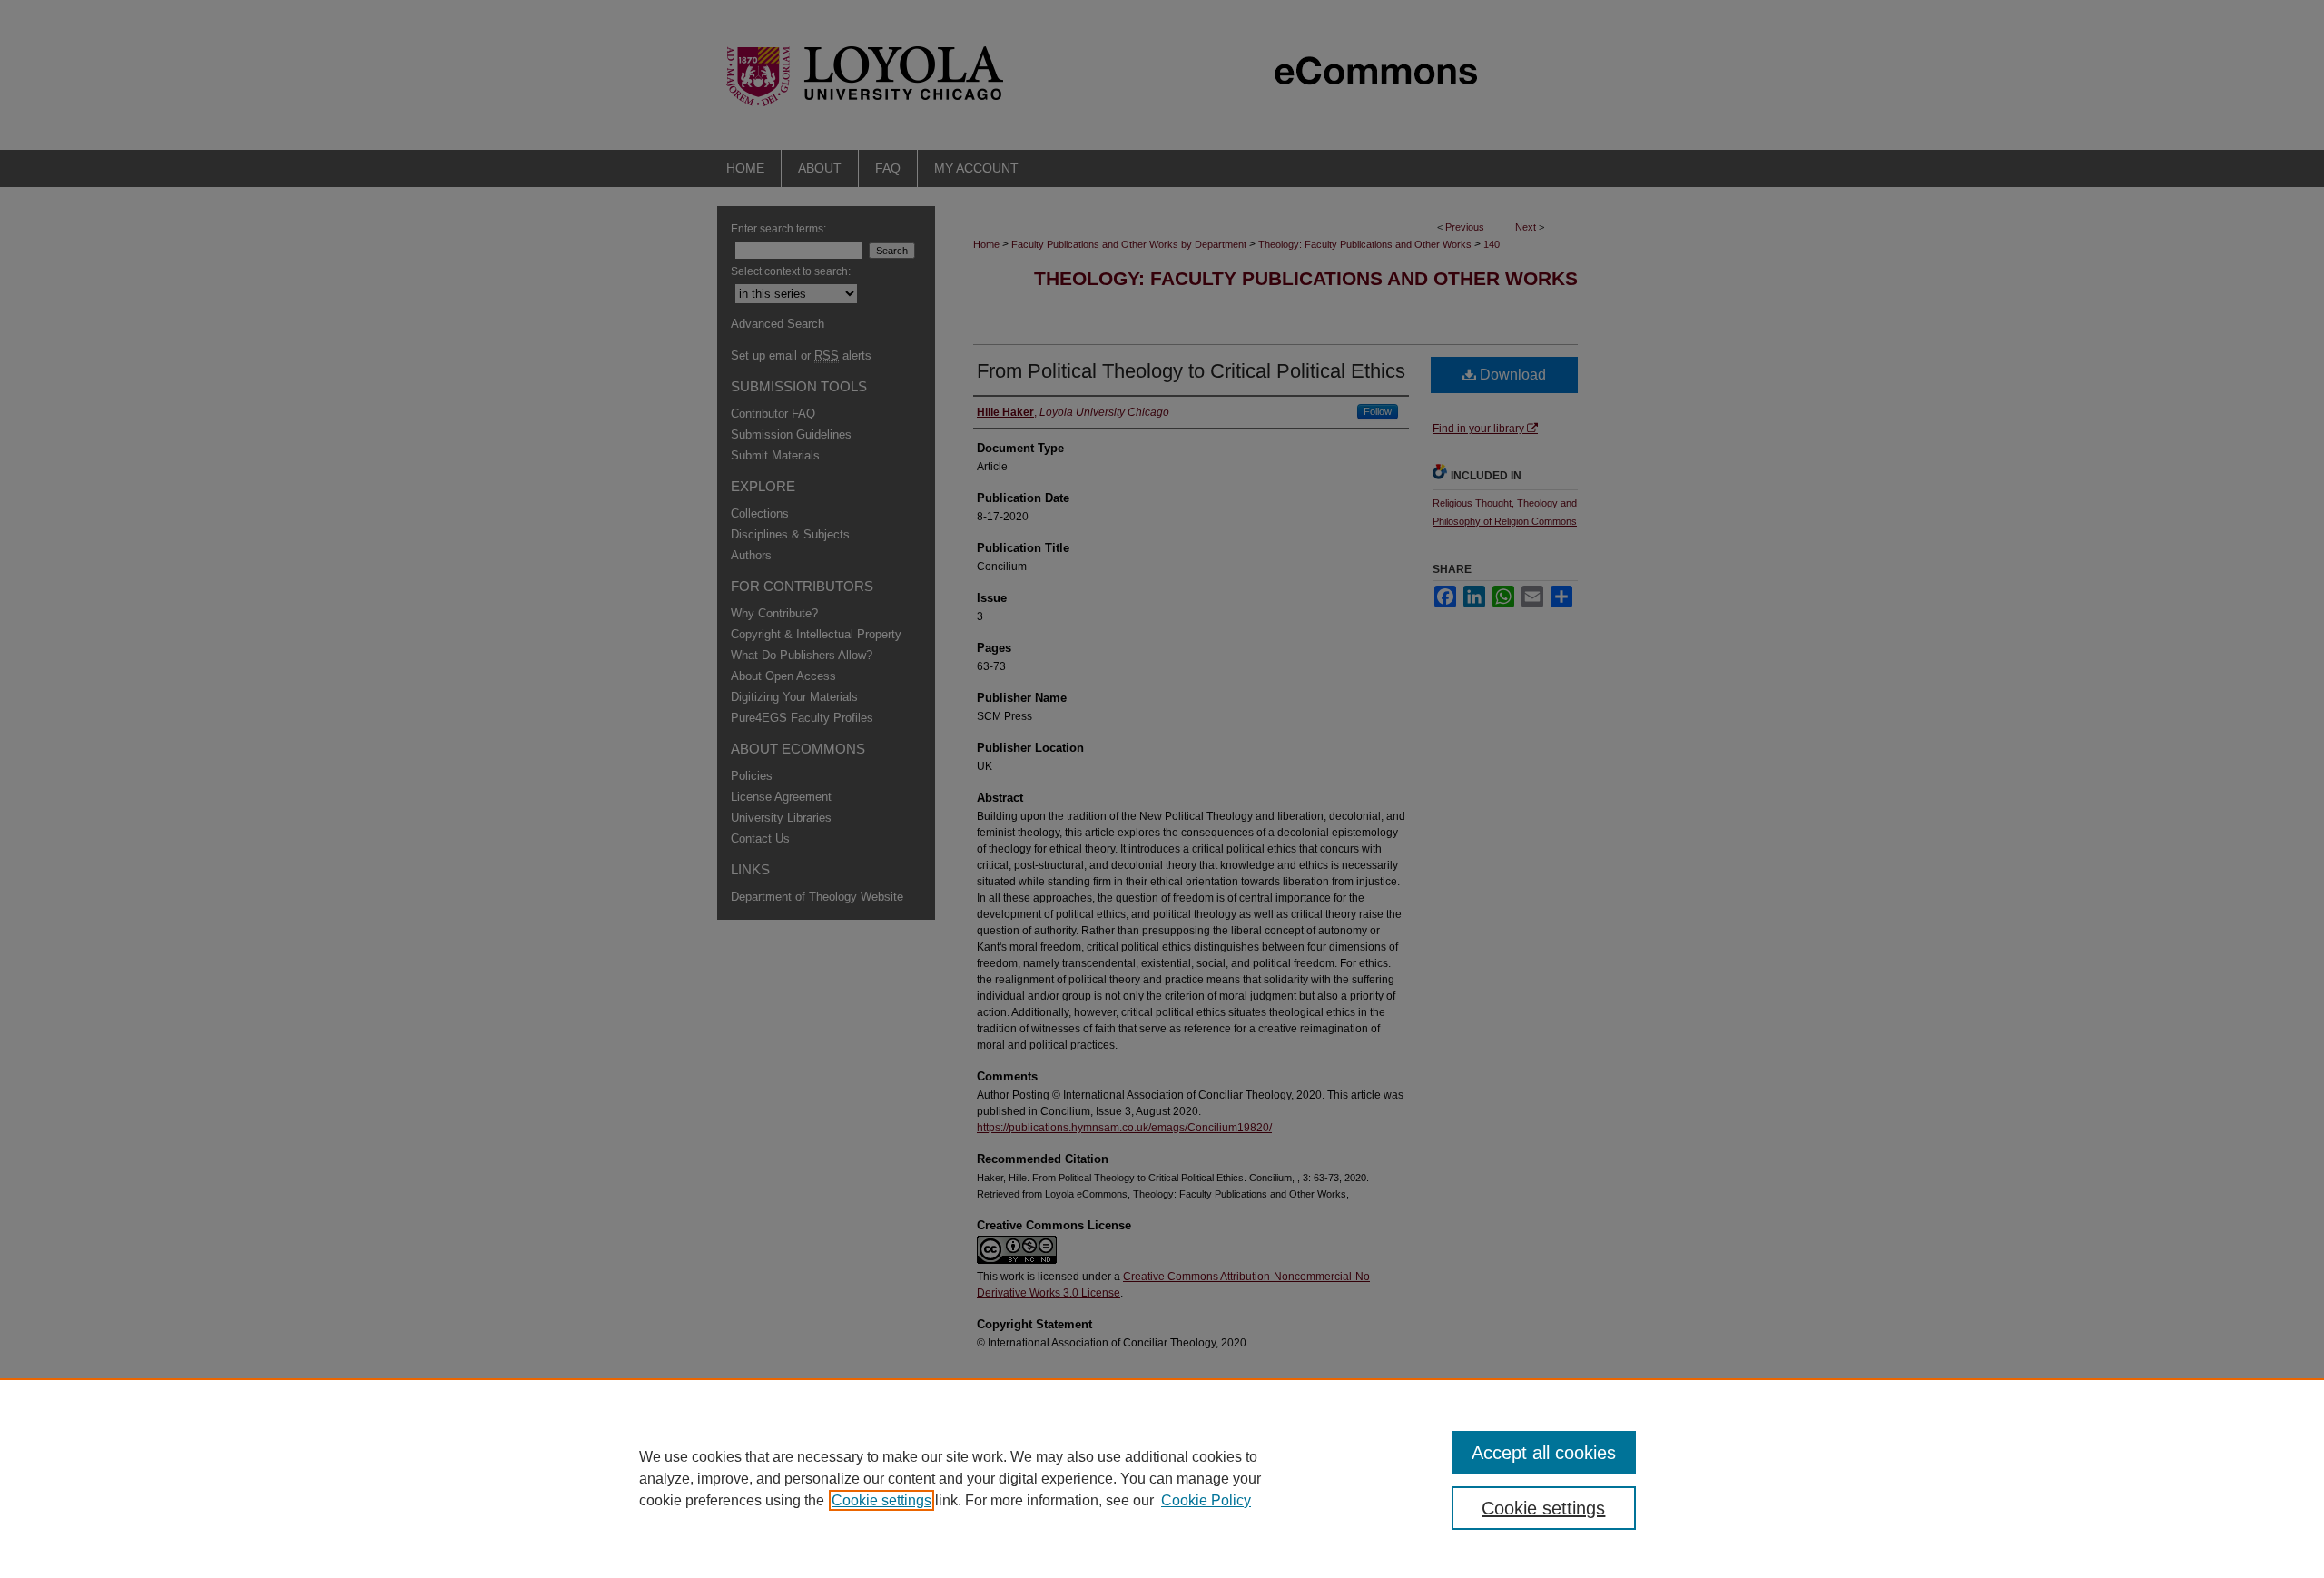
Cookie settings (881, 1500)
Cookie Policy (1206, 1500)
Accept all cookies (1544, 1453)
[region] (1162, 1478)
